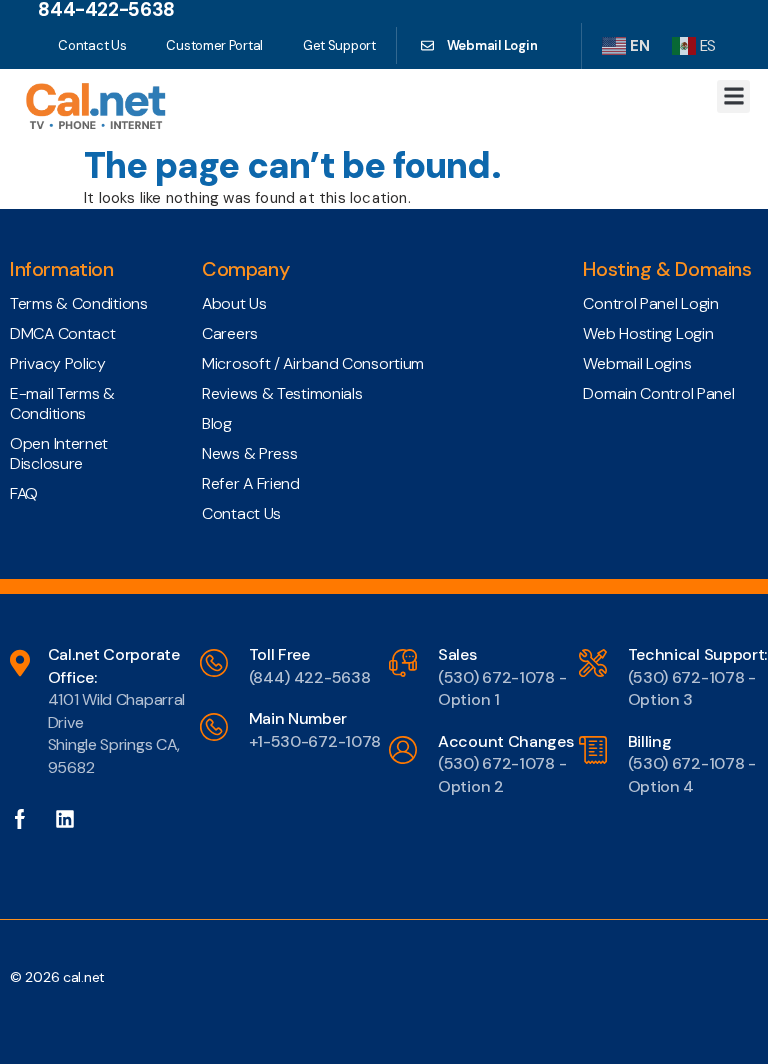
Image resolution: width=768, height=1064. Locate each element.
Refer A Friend (251, 483)
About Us (234, 303)
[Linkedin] (75, 819)
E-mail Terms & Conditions (62, 403)
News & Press (249, 453)
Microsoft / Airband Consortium (313, 363)
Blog (217, 423)
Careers (230, 333)
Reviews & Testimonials (282, 393)
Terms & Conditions (79, 303)
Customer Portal (214, 45)
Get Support (339, 45)
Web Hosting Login (648, 333)
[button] (733, 96)
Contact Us (92, 45)
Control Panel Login (650, 303)
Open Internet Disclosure (59, 453)
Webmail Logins (637, 363)
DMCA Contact (62, 333)
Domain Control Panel (658, 393)
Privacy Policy (58, 363)
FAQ (24, 493)
